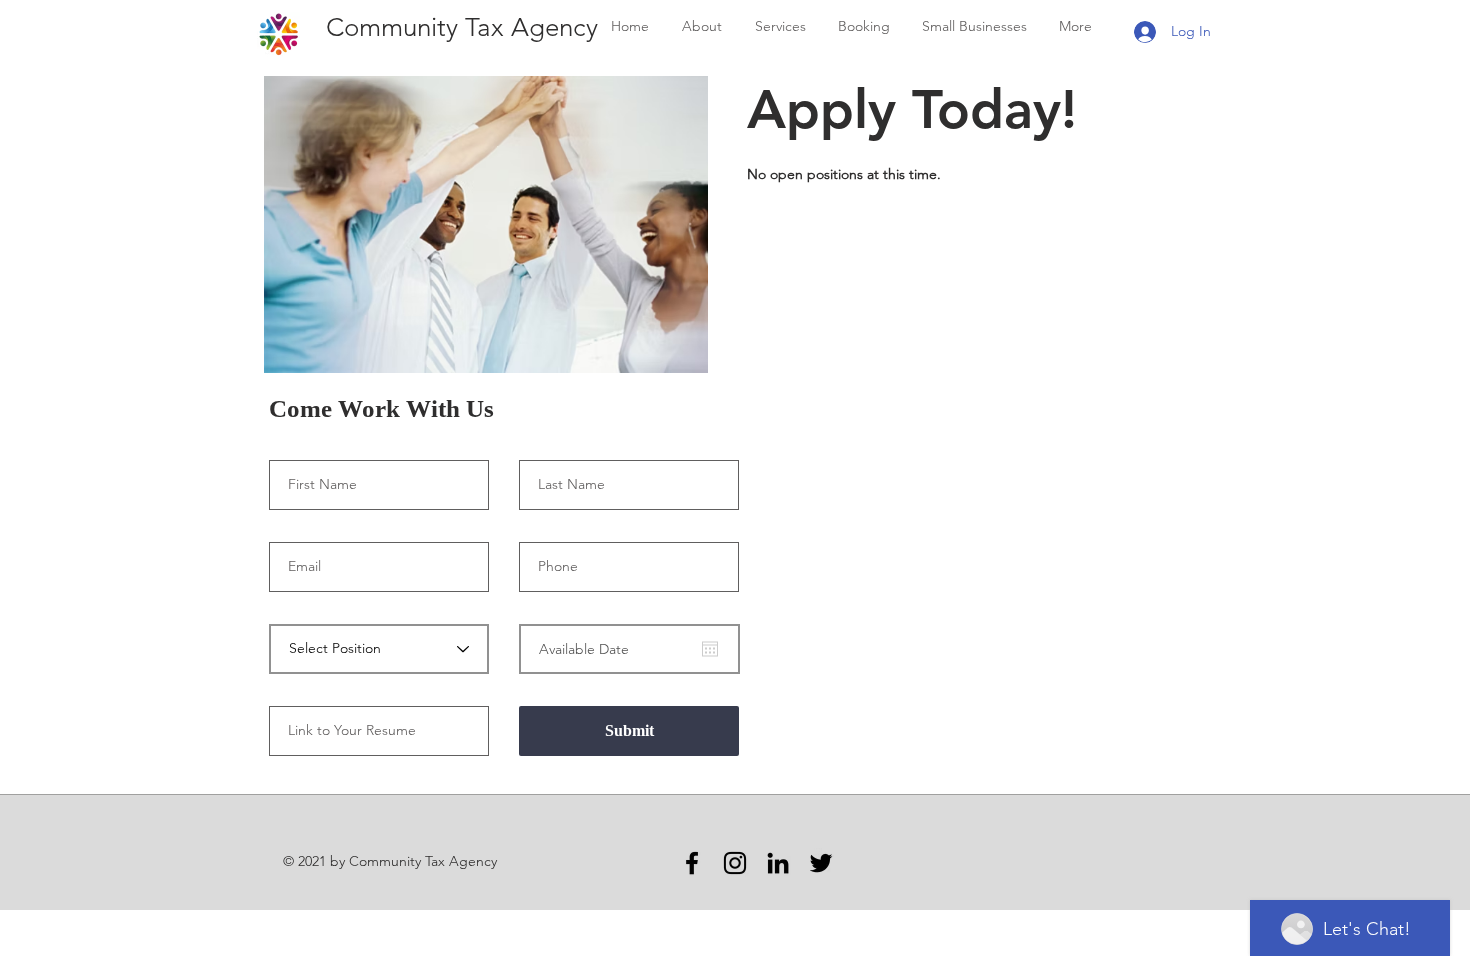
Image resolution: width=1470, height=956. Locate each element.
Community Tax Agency (458, 27)
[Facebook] (692, 863)
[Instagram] (735, 863)
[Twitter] (821, 863)
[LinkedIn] (778, 863)
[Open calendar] (710, 649)
